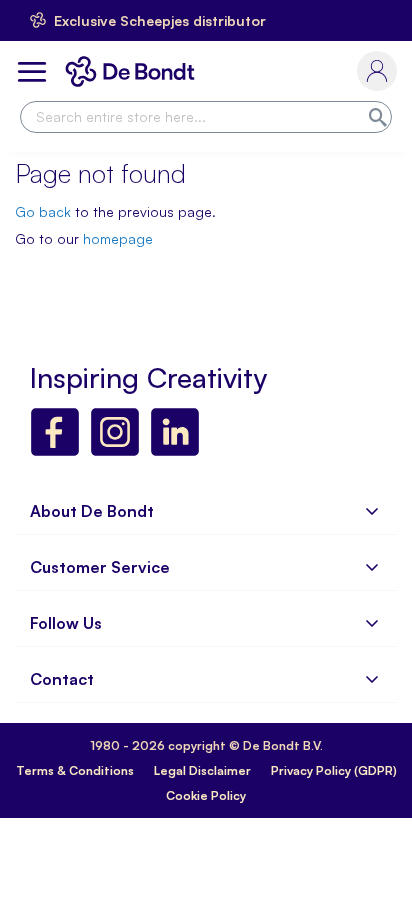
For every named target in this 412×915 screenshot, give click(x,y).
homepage (118, 238)
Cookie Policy (206, 795)
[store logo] (134, 71)
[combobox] (206, 117)
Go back (43, 211)
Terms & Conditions (75, 770)
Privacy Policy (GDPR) (334, 770)
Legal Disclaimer (202, 770)
